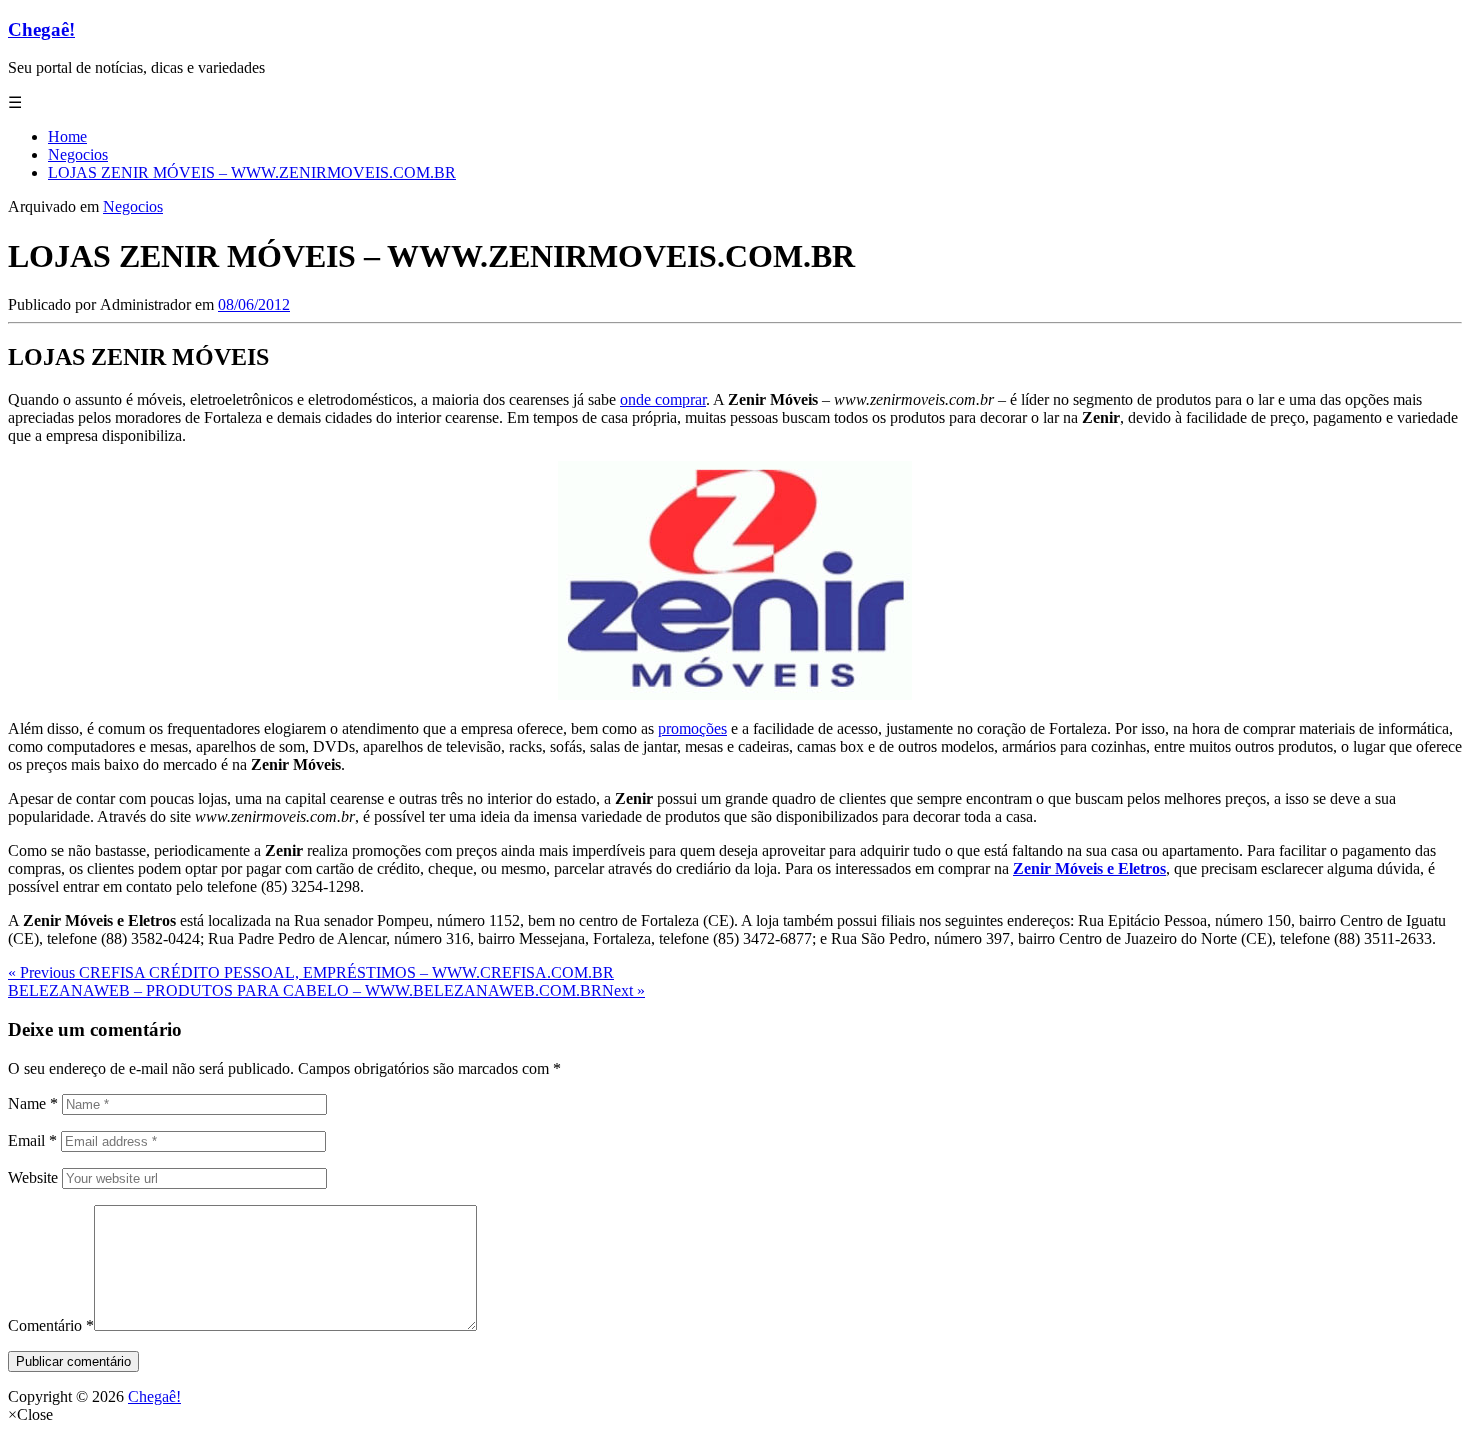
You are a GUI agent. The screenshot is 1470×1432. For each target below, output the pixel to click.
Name (33, 1103)
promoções (692, 728)
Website (33, 1177)
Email (32, 1140)
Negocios (133, 206)
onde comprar (663, 399)
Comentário (51, 1325)
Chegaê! (41, 29)
